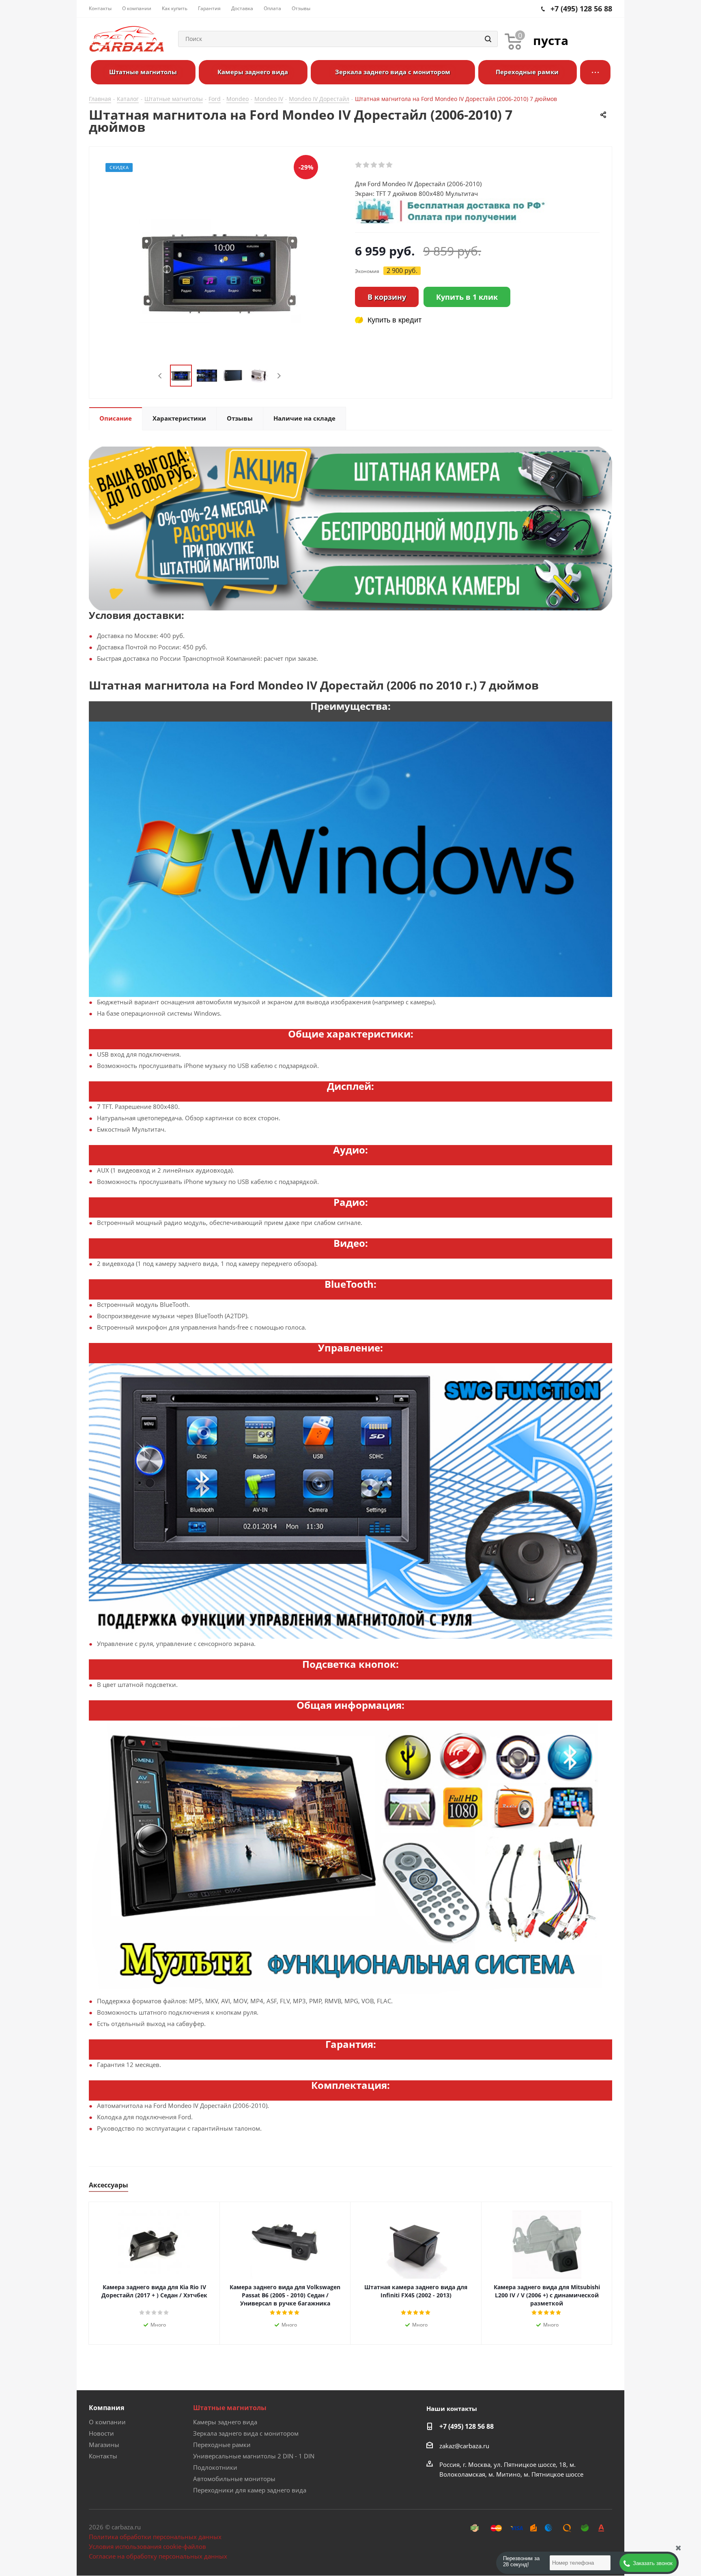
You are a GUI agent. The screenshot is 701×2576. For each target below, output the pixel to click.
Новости (101, 2433)
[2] (367, 165)
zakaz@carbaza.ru (464, 2446)
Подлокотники (215, 2467)
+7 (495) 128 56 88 (467, 2426)
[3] (374, 165)
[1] (359, 165)
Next (279, 376)
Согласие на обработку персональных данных (158, 2556)
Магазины (104, 2445)
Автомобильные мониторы (234, 2479)
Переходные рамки (222, 2445)
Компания (106, 2408)
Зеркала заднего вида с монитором (246, 2433)
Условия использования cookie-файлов (147, 2546)
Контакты (103, 2456)
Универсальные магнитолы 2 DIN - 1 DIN (254, 2456)
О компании (107, 2422)
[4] (382, 165)
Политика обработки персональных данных (155, 2537)
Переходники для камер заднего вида (250, 2490)
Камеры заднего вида (225, 2422)
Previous (160, 376)
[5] (390, 165)
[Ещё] (595, 72)
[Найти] (488, 39)
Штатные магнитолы (230, 2408)
